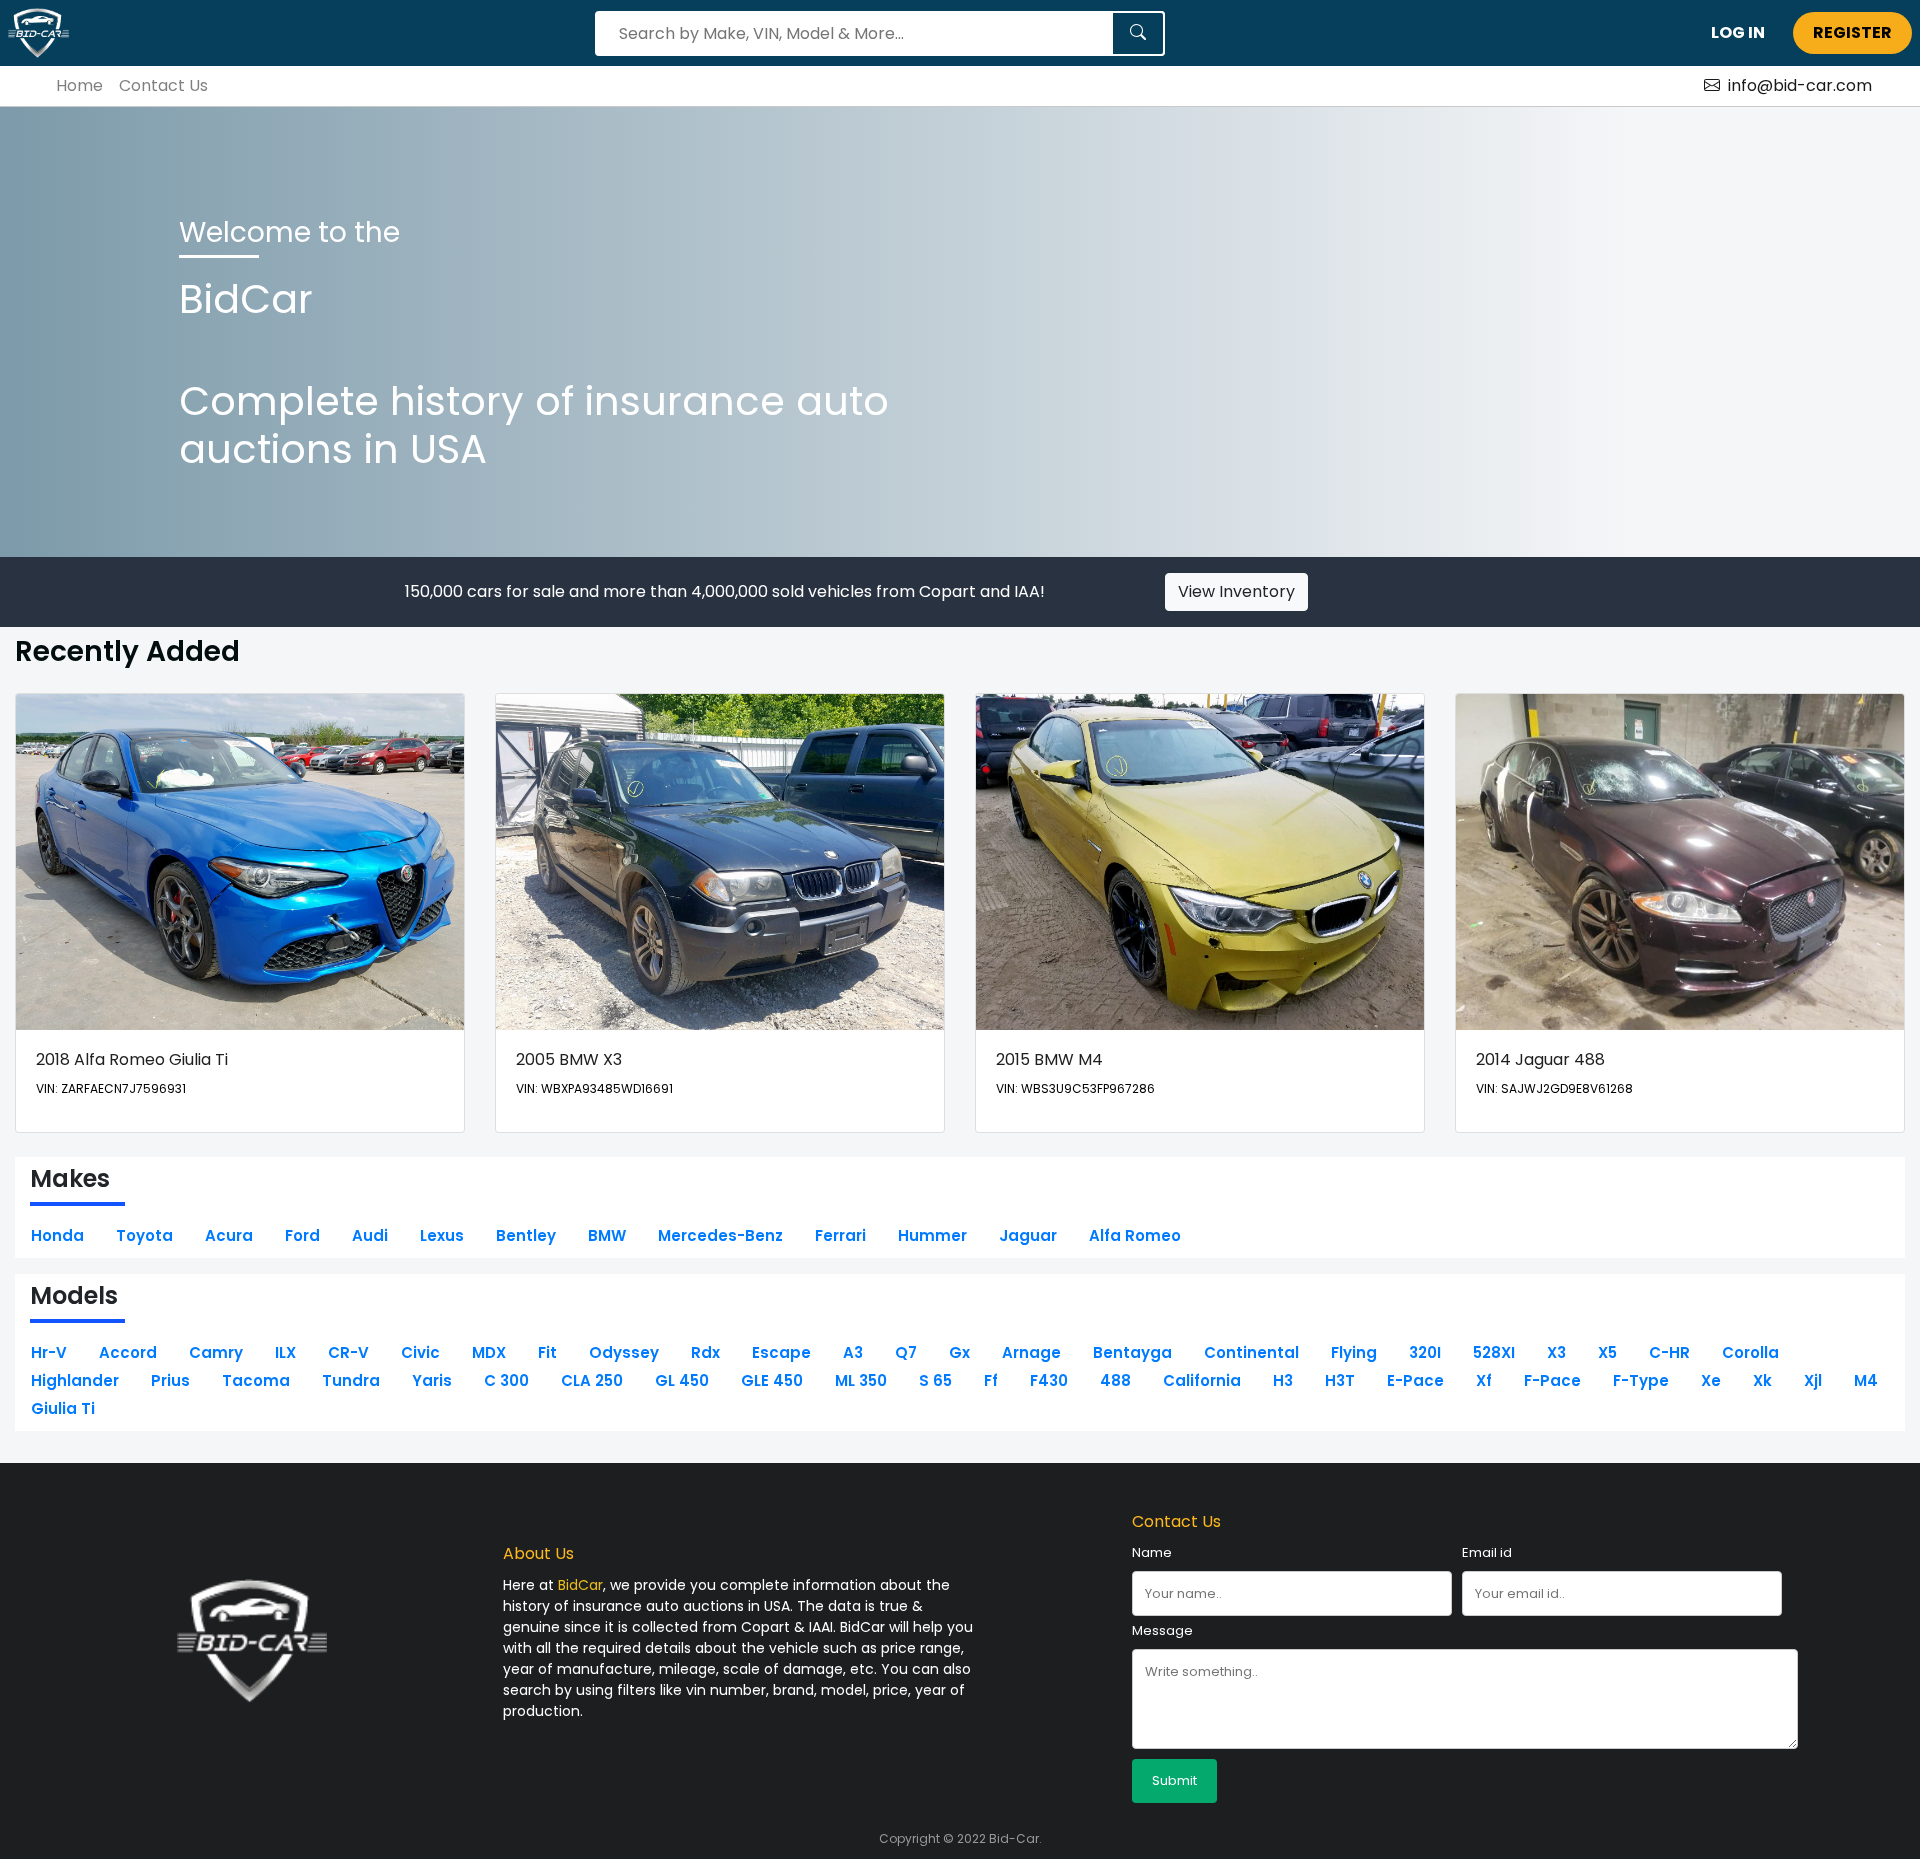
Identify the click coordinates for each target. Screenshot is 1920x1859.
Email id (1487, 1552)
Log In (1738, 32)
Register (1852, 32)
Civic (420, 1352)
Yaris (432, 1380)
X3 (1556, 1352)
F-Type (1641, 1380)
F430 (1049, 1380)
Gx (959, 1352)
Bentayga (1132, 1352)
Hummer (932, 1235)
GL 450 (682, 1380)
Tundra (351, 1380)
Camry (216, 1352)
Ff (991, 1380)
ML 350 (861, 1380)
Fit (547, 1352)
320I (1425, 1352)
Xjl (1813, 1380)
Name (1152, 1552)
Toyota (144, 1235)
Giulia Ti (63, 1408)
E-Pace (1415, 1380)
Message (1162, 1630)
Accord (128, 1352)
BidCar (580, 1585)
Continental (1251, 1352)
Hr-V (49, 1352)
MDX (489, 1352)
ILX (285, 1352)
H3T (1340, 1380)
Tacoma (256, 1380)
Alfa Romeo (1135, 1235)
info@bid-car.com (1800, 85)
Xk (1762, 1380)
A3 (853, 1352)
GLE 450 (772, 1380)
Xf (1484, 1380)
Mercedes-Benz (720, 1235)
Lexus (442, 1235)
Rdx (705, 1352)
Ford (302, 1235)
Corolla (1750, 1352)
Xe (1711, 1380)
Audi (370, 1235)
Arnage (1031, 1352)
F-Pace (1552, 1380)
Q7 (906, 1352)
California (1202, 1380)
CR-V (348, 1352)
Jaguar (1028, 1235)
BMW (607, 1235)
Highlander (75, 1380)
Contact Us (163, 85)
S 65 (935, 1380)
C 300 (506, 1380)
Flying (1354, 1352)
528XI (1494, 1352)
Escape (781, 1352)
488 (1115, 1380)
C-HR (1669, 1352)
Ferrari (840, 1235)
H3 (1283, 1380)
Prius (170, 1380)
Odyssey (624, 1352)
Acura (229, 1235)
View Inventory (1236, 591)
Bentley (526, 1235)
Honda (57, 1235)
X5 (1607, 1352)
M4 (1866, 1380)
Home (79, 85)
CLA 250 (592, 1380)
